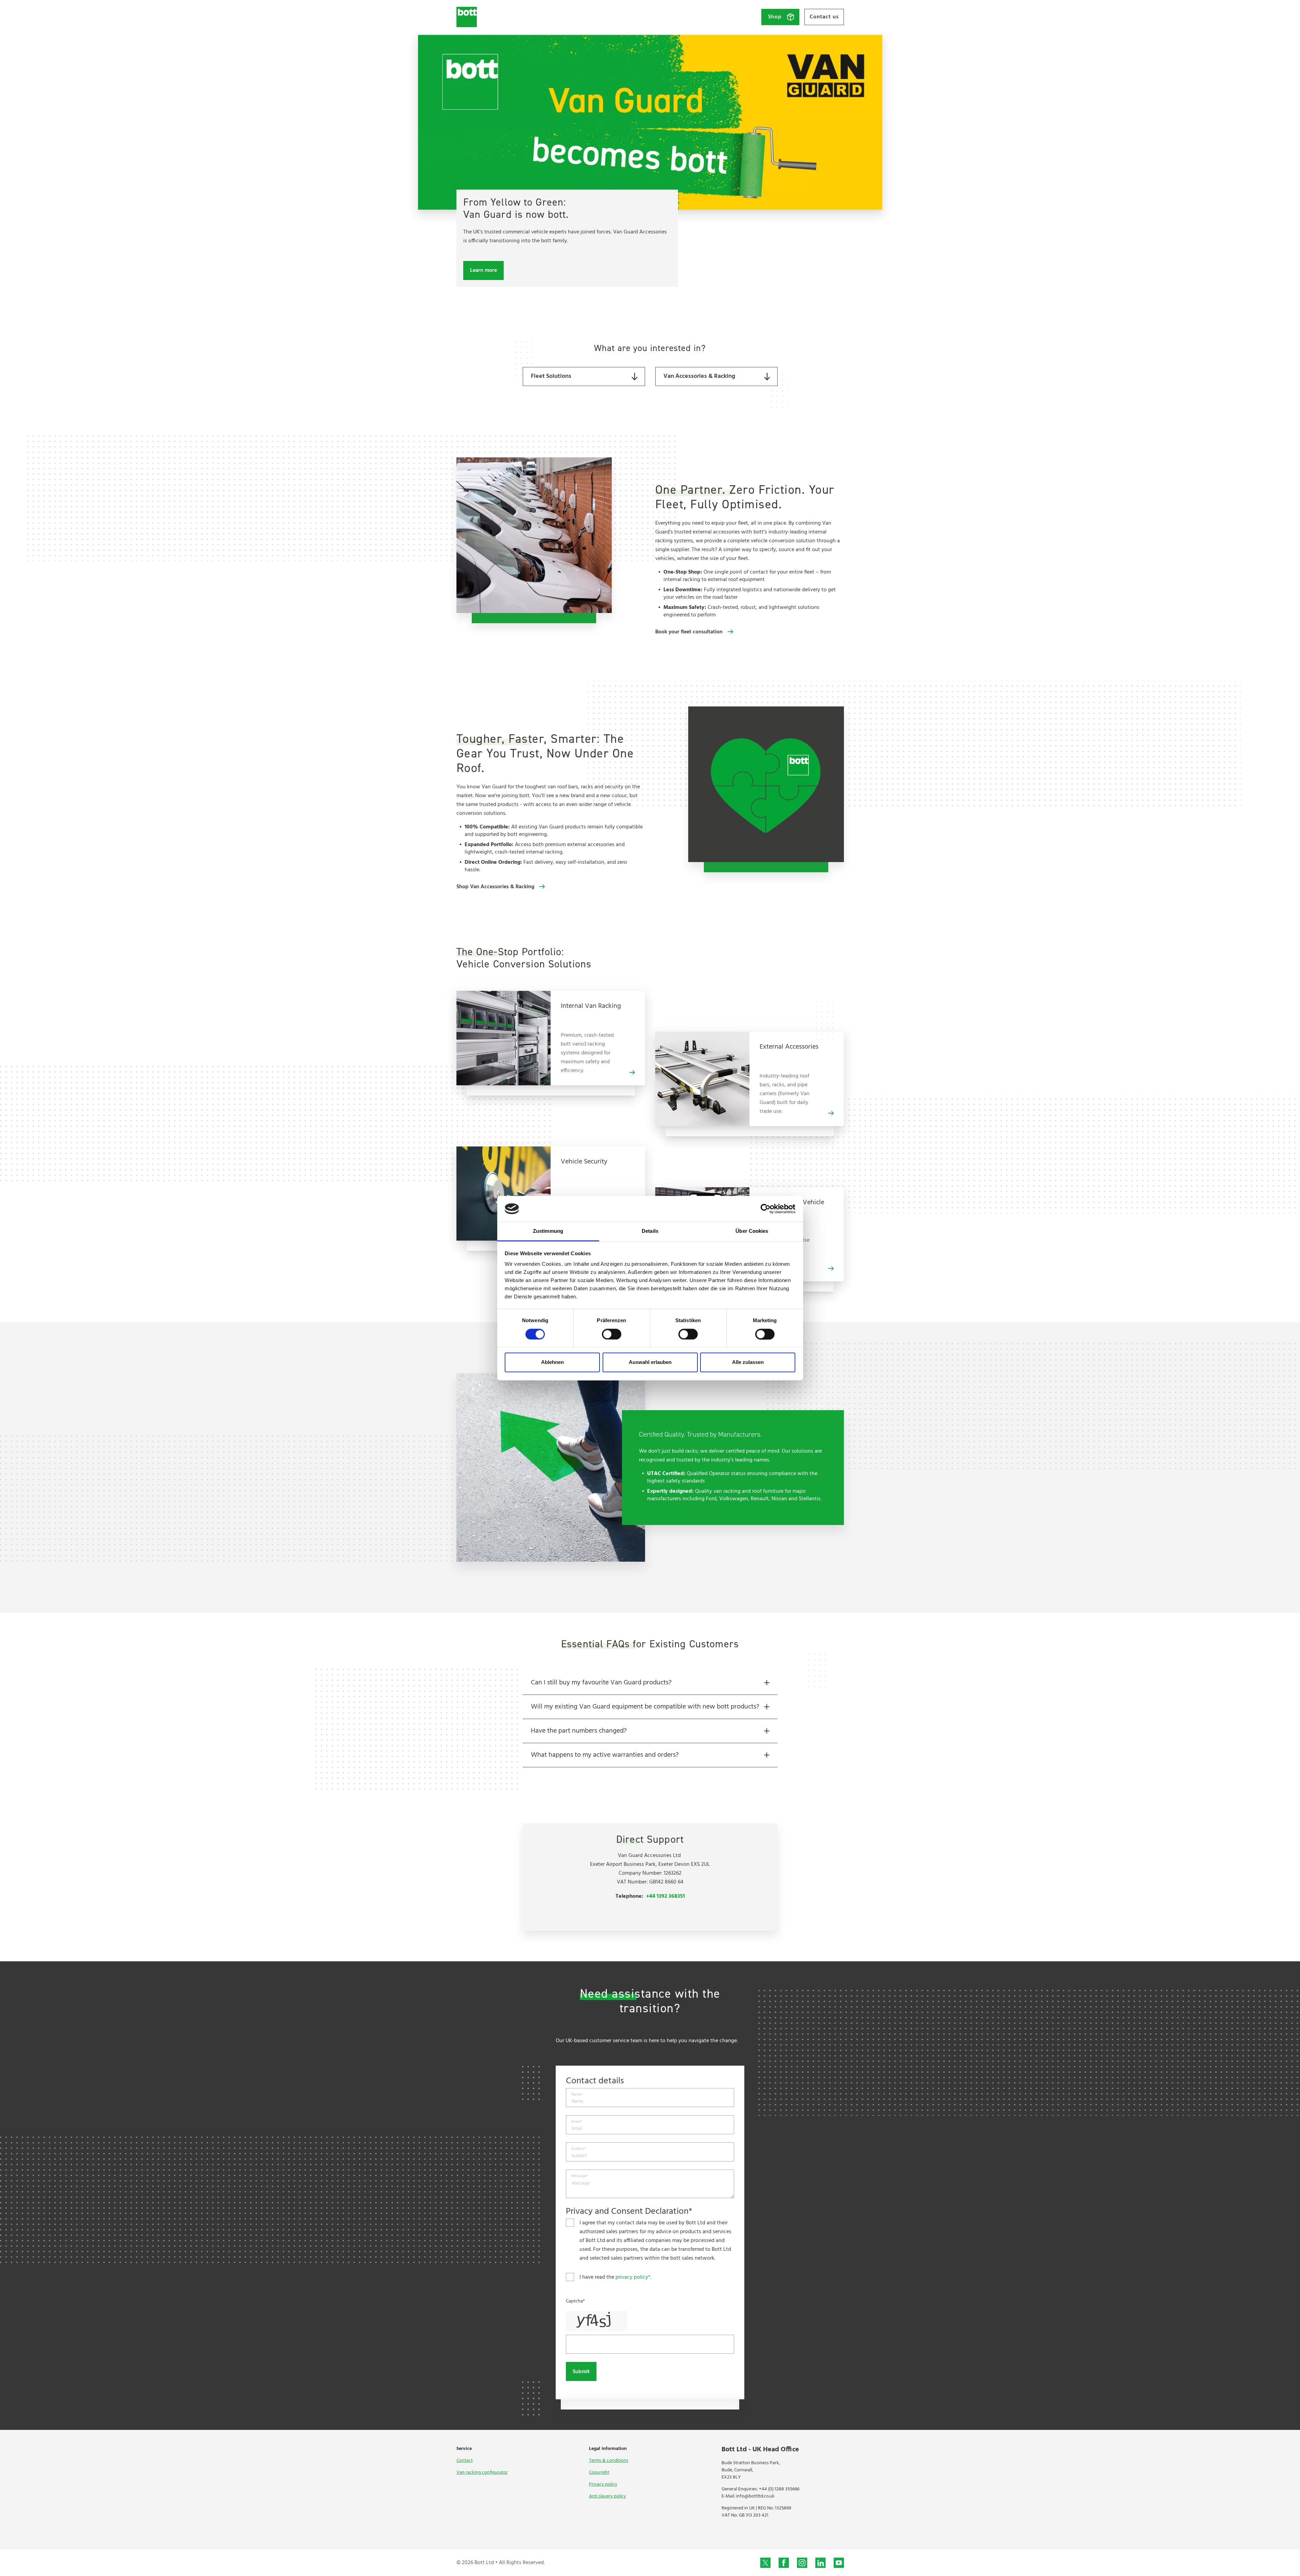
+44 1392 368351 (665, 1896)
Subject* (579, 2149)
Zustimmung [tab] (548, 1231)
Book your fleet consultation (689, 632)
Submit (581, 2372)
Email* (577, 2122)
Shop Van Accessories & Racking (495, 887)
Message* (580, 2176)
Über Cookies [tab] (752, 1231)
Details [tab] (650, 1231)
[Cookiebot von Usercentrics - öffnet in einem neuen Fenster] (766, 1209)
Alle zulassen (748, 1362)
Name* (577, 2095)
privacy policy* (633, 2277)
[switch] (612, 1334)
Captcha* (575, 2301)
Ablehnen (552, 1362)
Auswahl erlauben (650, 1362)
